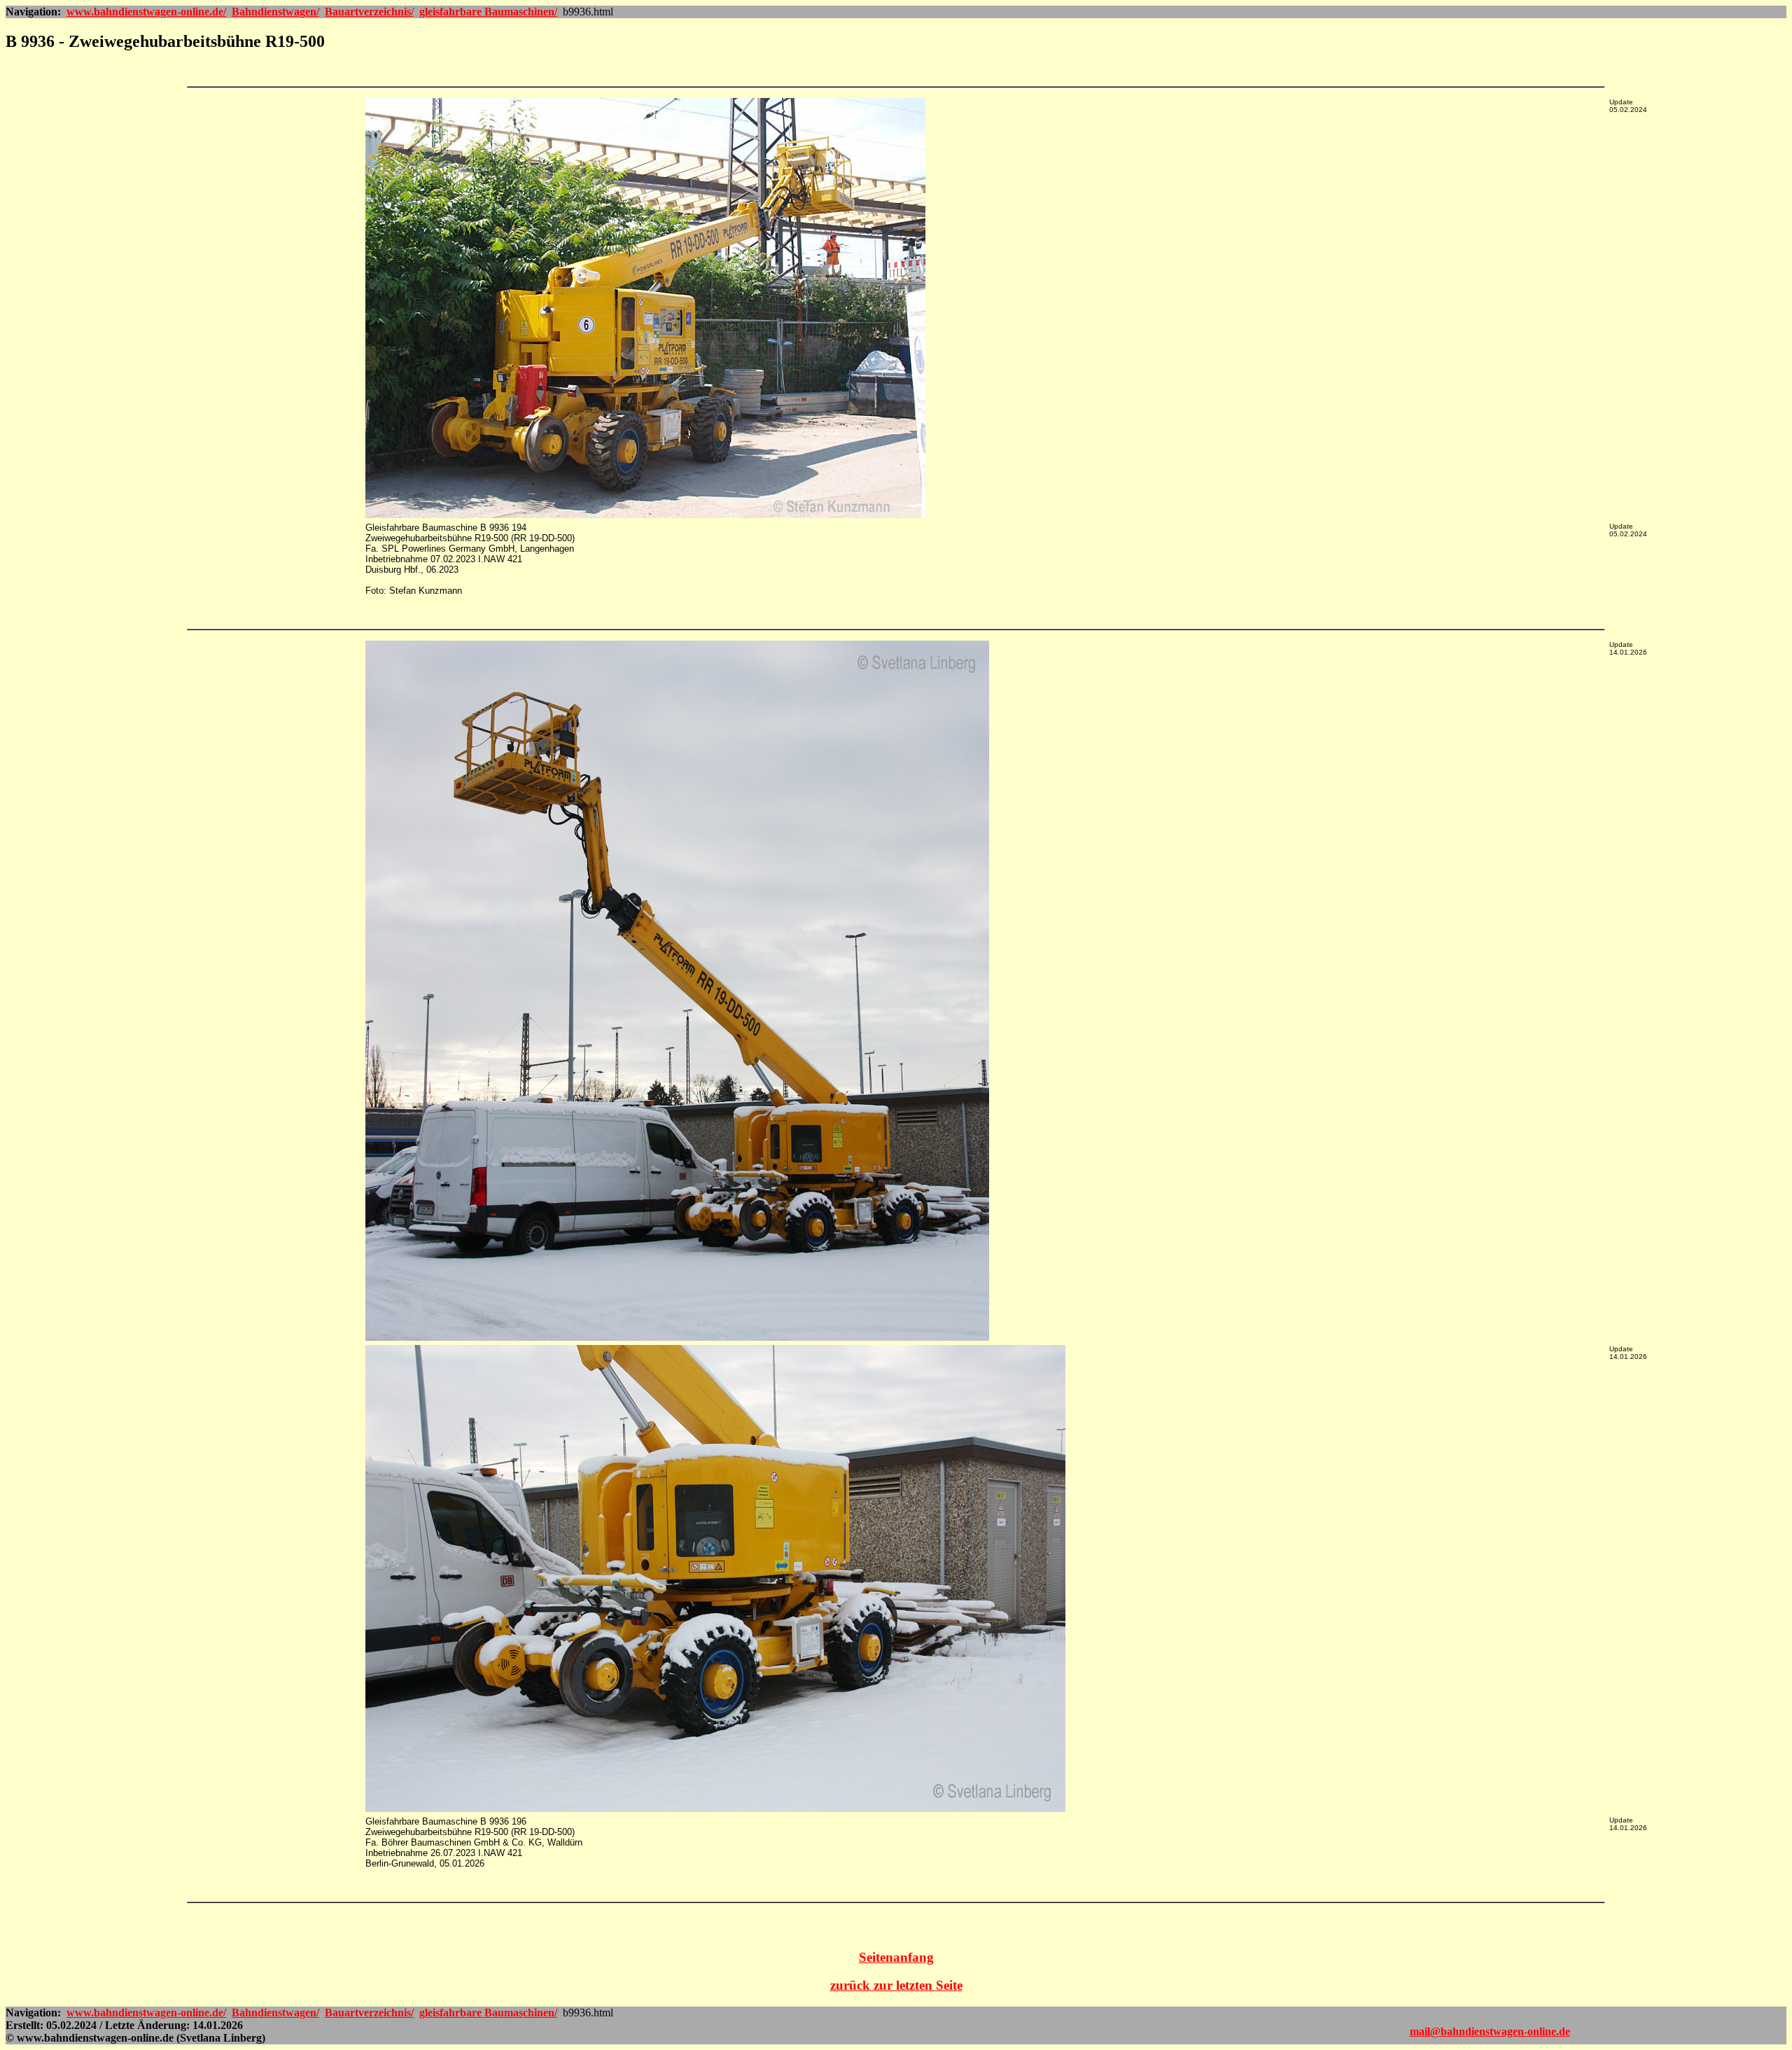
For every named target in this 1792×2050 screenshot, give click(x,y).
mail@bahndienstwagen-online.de (1490, 2031)
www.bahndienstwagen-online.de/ (146, 12)
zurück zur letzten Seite (896, 1985)
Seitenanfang (896, 1957)
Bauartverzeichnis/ (369, 12)
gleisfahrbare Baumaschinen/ (488, 12)
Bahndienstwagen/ (275, 12)
